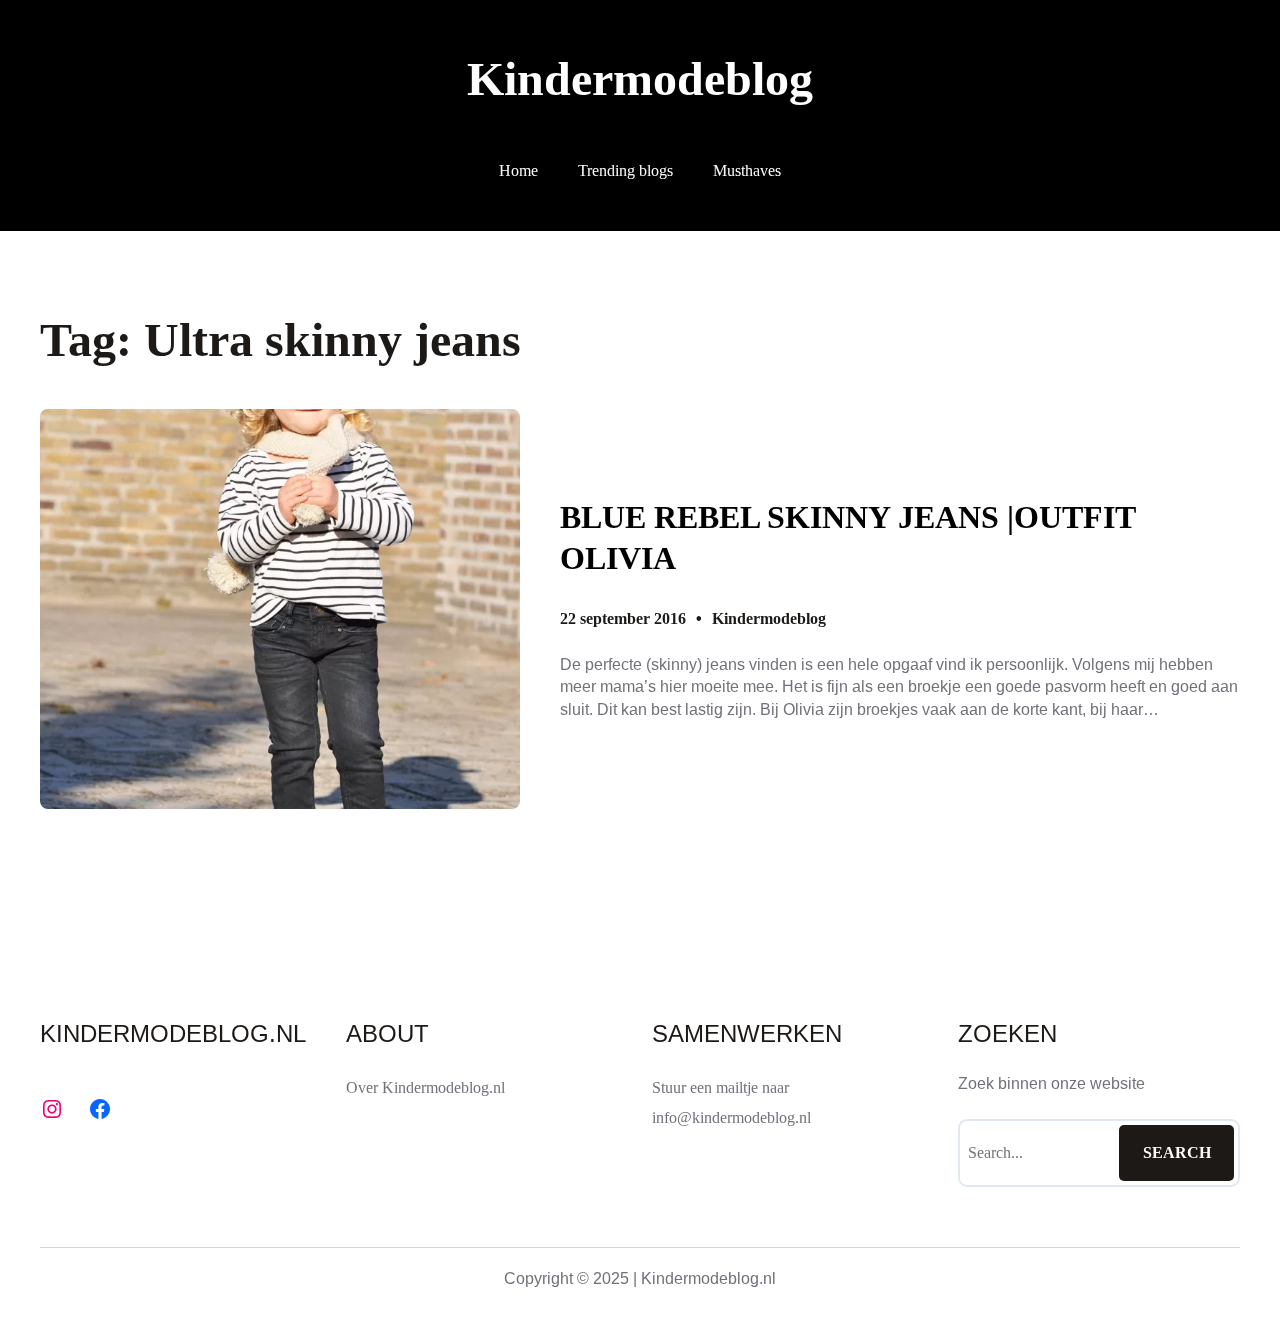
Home (518, 170)
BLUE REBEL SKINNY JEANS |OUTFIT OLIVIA (847, 538)
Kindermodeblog (640, 78)
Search (1177, 1152)
